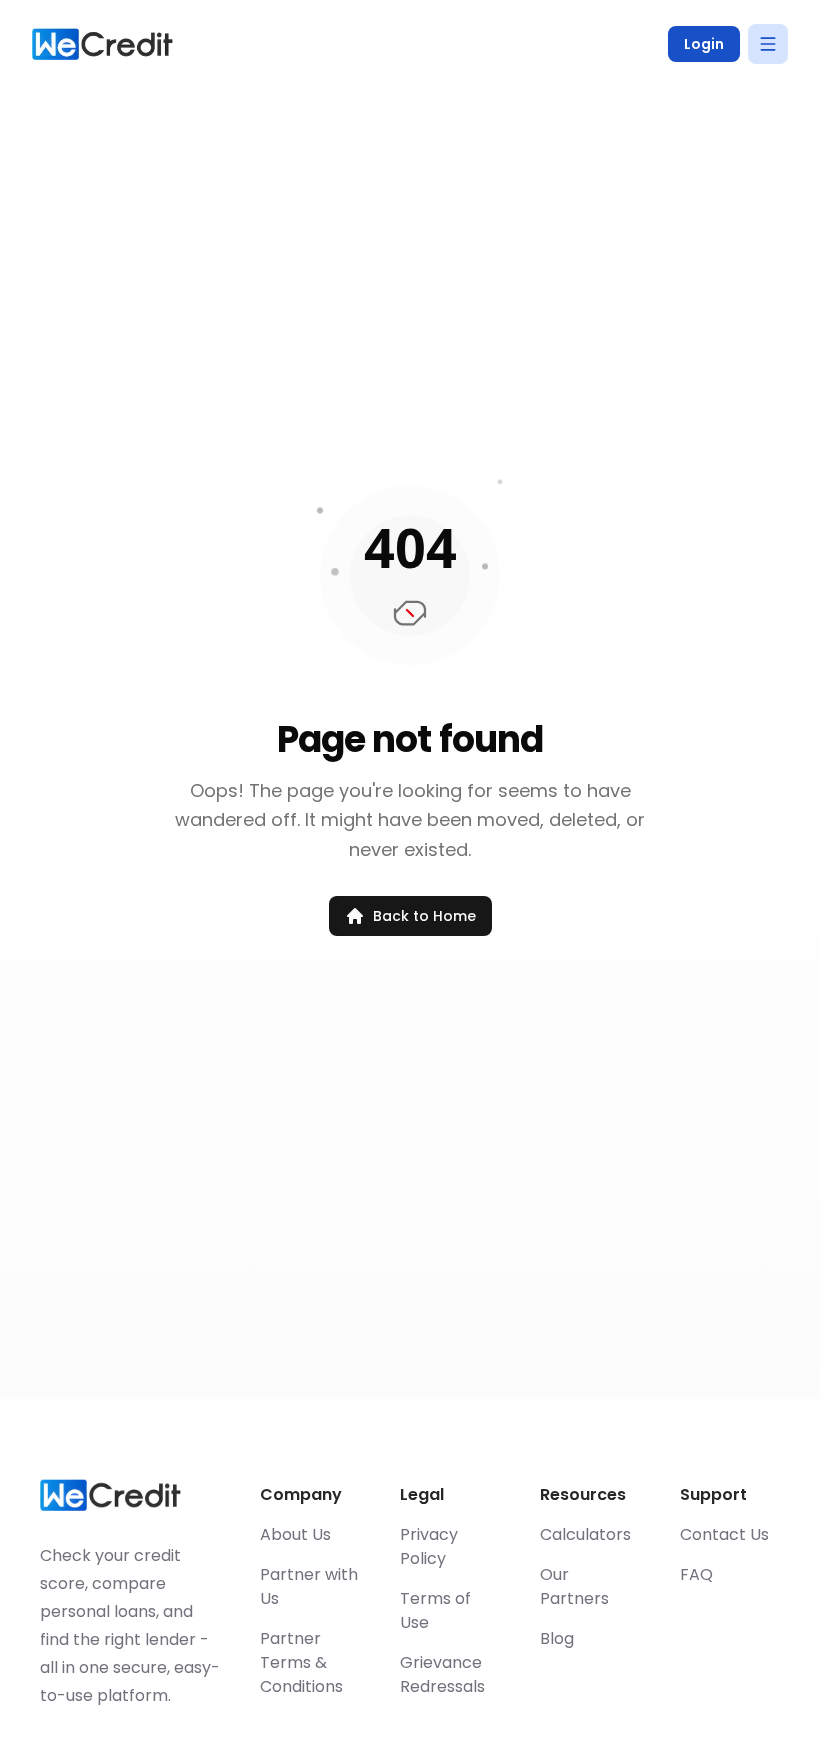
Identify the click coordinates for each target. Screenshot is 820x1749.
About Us (295, 1534)
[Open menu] (768, 44)
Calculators (585, 1534)
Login (704, 44)
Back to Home (424, 916)
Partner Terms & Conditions (301, 1662)
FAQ (696, 1574)
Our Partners (574, 1586)
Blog (557, 1638)
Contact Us (724, 1534)
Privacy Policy (429, 1546)
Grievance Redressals (442, 1674)
